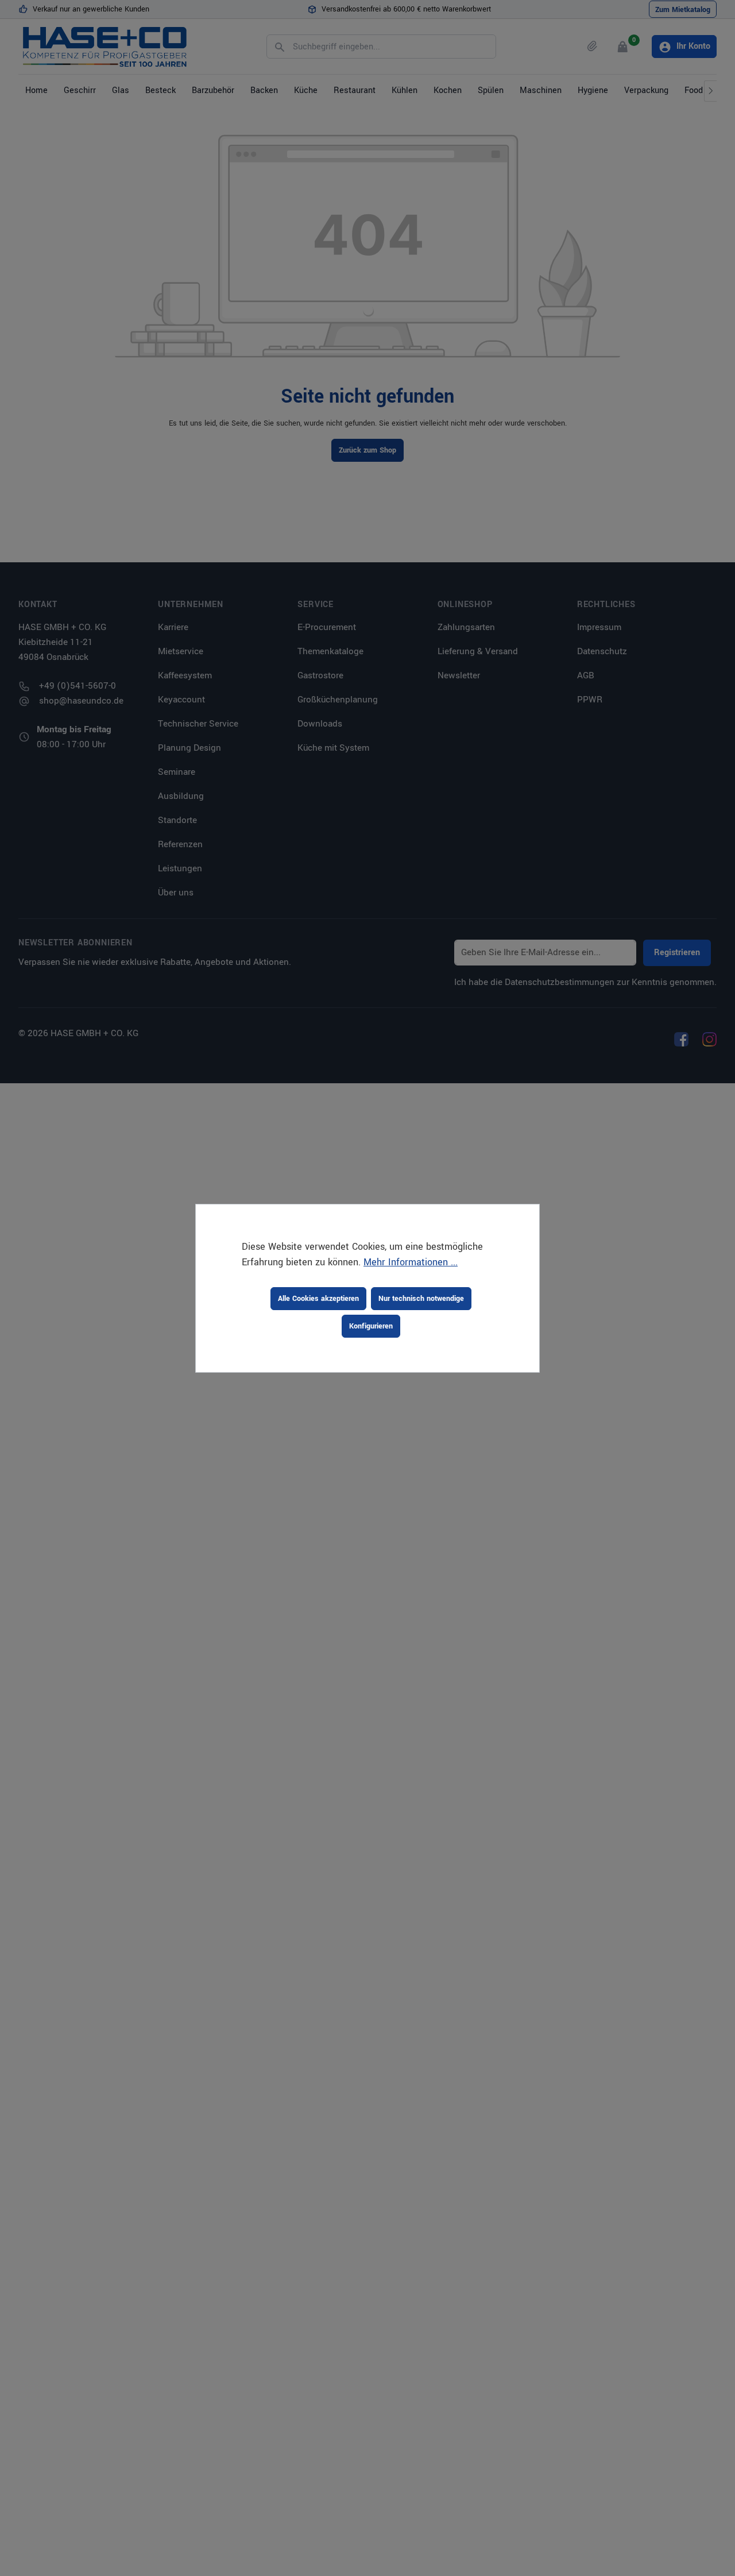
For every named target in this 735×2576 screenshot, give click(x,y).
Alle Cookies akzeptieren (318, 1299)
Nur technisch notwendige (421, 1299)
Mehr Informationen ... (411, 1262)
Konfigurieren (371, 1326)
